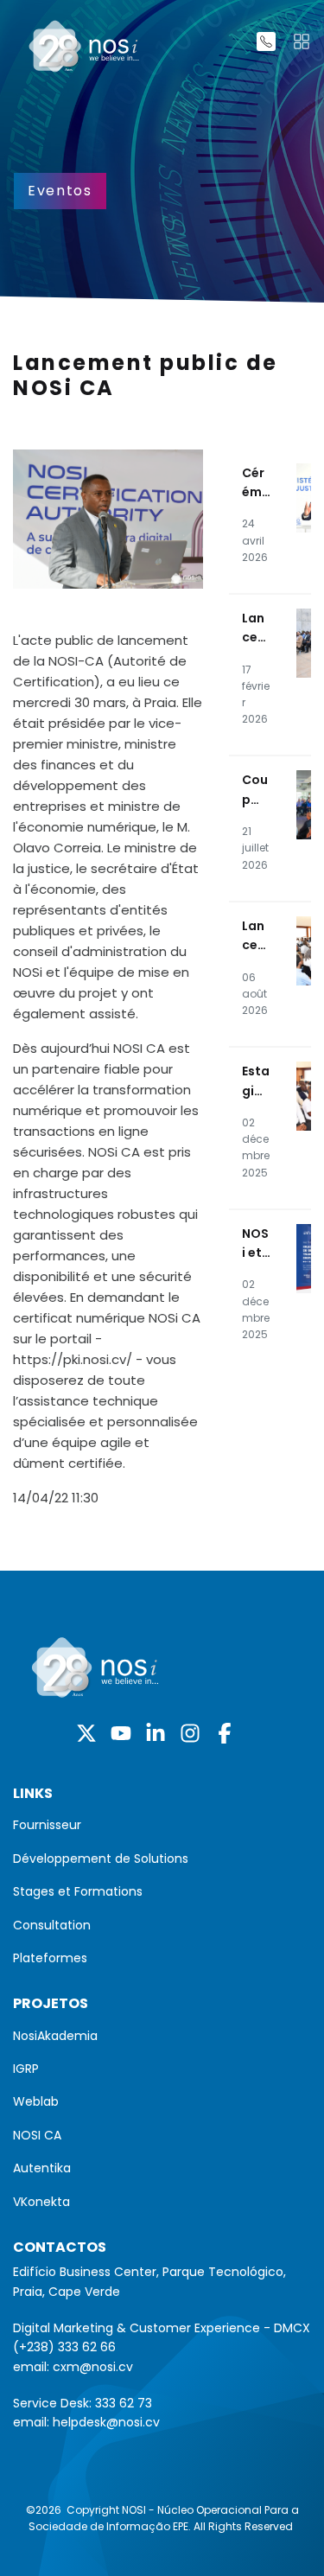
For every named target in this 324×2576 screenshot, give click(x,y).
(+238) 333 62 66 (64, 2347)
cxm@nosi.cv (93, 2367)
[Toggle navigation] (302, 41)
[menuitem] (162, 1825)
